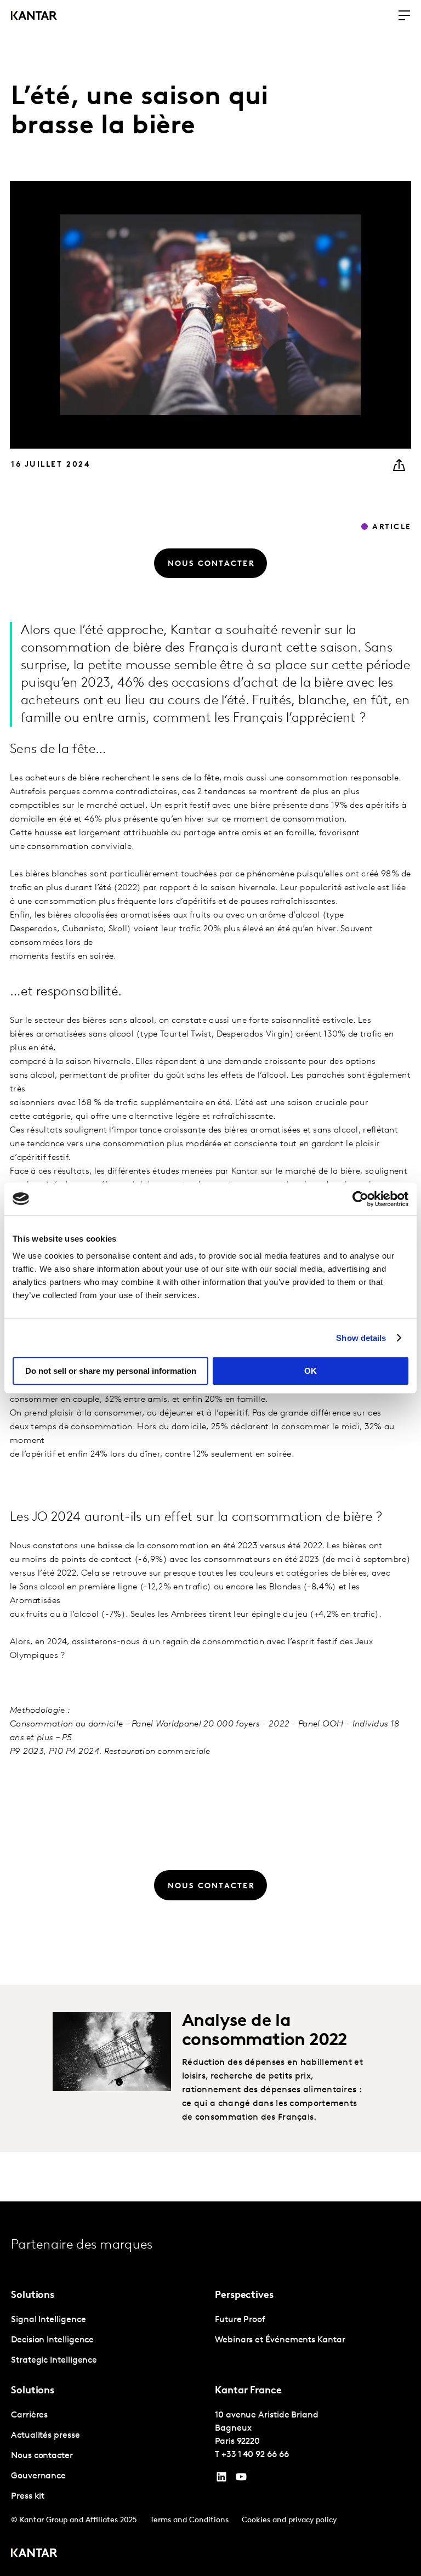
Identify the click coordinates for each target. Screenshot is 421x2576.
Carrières (29, 2415)
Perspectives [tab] (244, 2296)
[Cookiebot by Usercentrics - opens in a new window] (360, 1199)
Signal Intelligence (48, 2320)
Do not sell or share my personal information (111, 1371)
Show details (361, 1338)
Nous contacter (42, 2456)
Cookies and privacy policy (289, 2520)
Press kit (28, 2496)
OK (311, 1371)
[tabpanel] (109, 2340)
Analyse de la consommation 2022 (264, 2031)
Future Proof (240, 2320)
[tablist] (210, 2389)
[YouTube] (221, 2479)
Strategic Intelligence (54, 2360)
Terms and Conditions (189, 2520)
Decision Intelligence (52, 2340)
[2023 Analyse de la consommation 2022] (112, 2052)
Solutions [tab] (33, 2296)
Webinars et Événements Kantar (280, 2340)
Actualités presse (45, 2436)
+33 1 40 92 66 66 (255, 2455)
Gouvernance (38, 2476)
